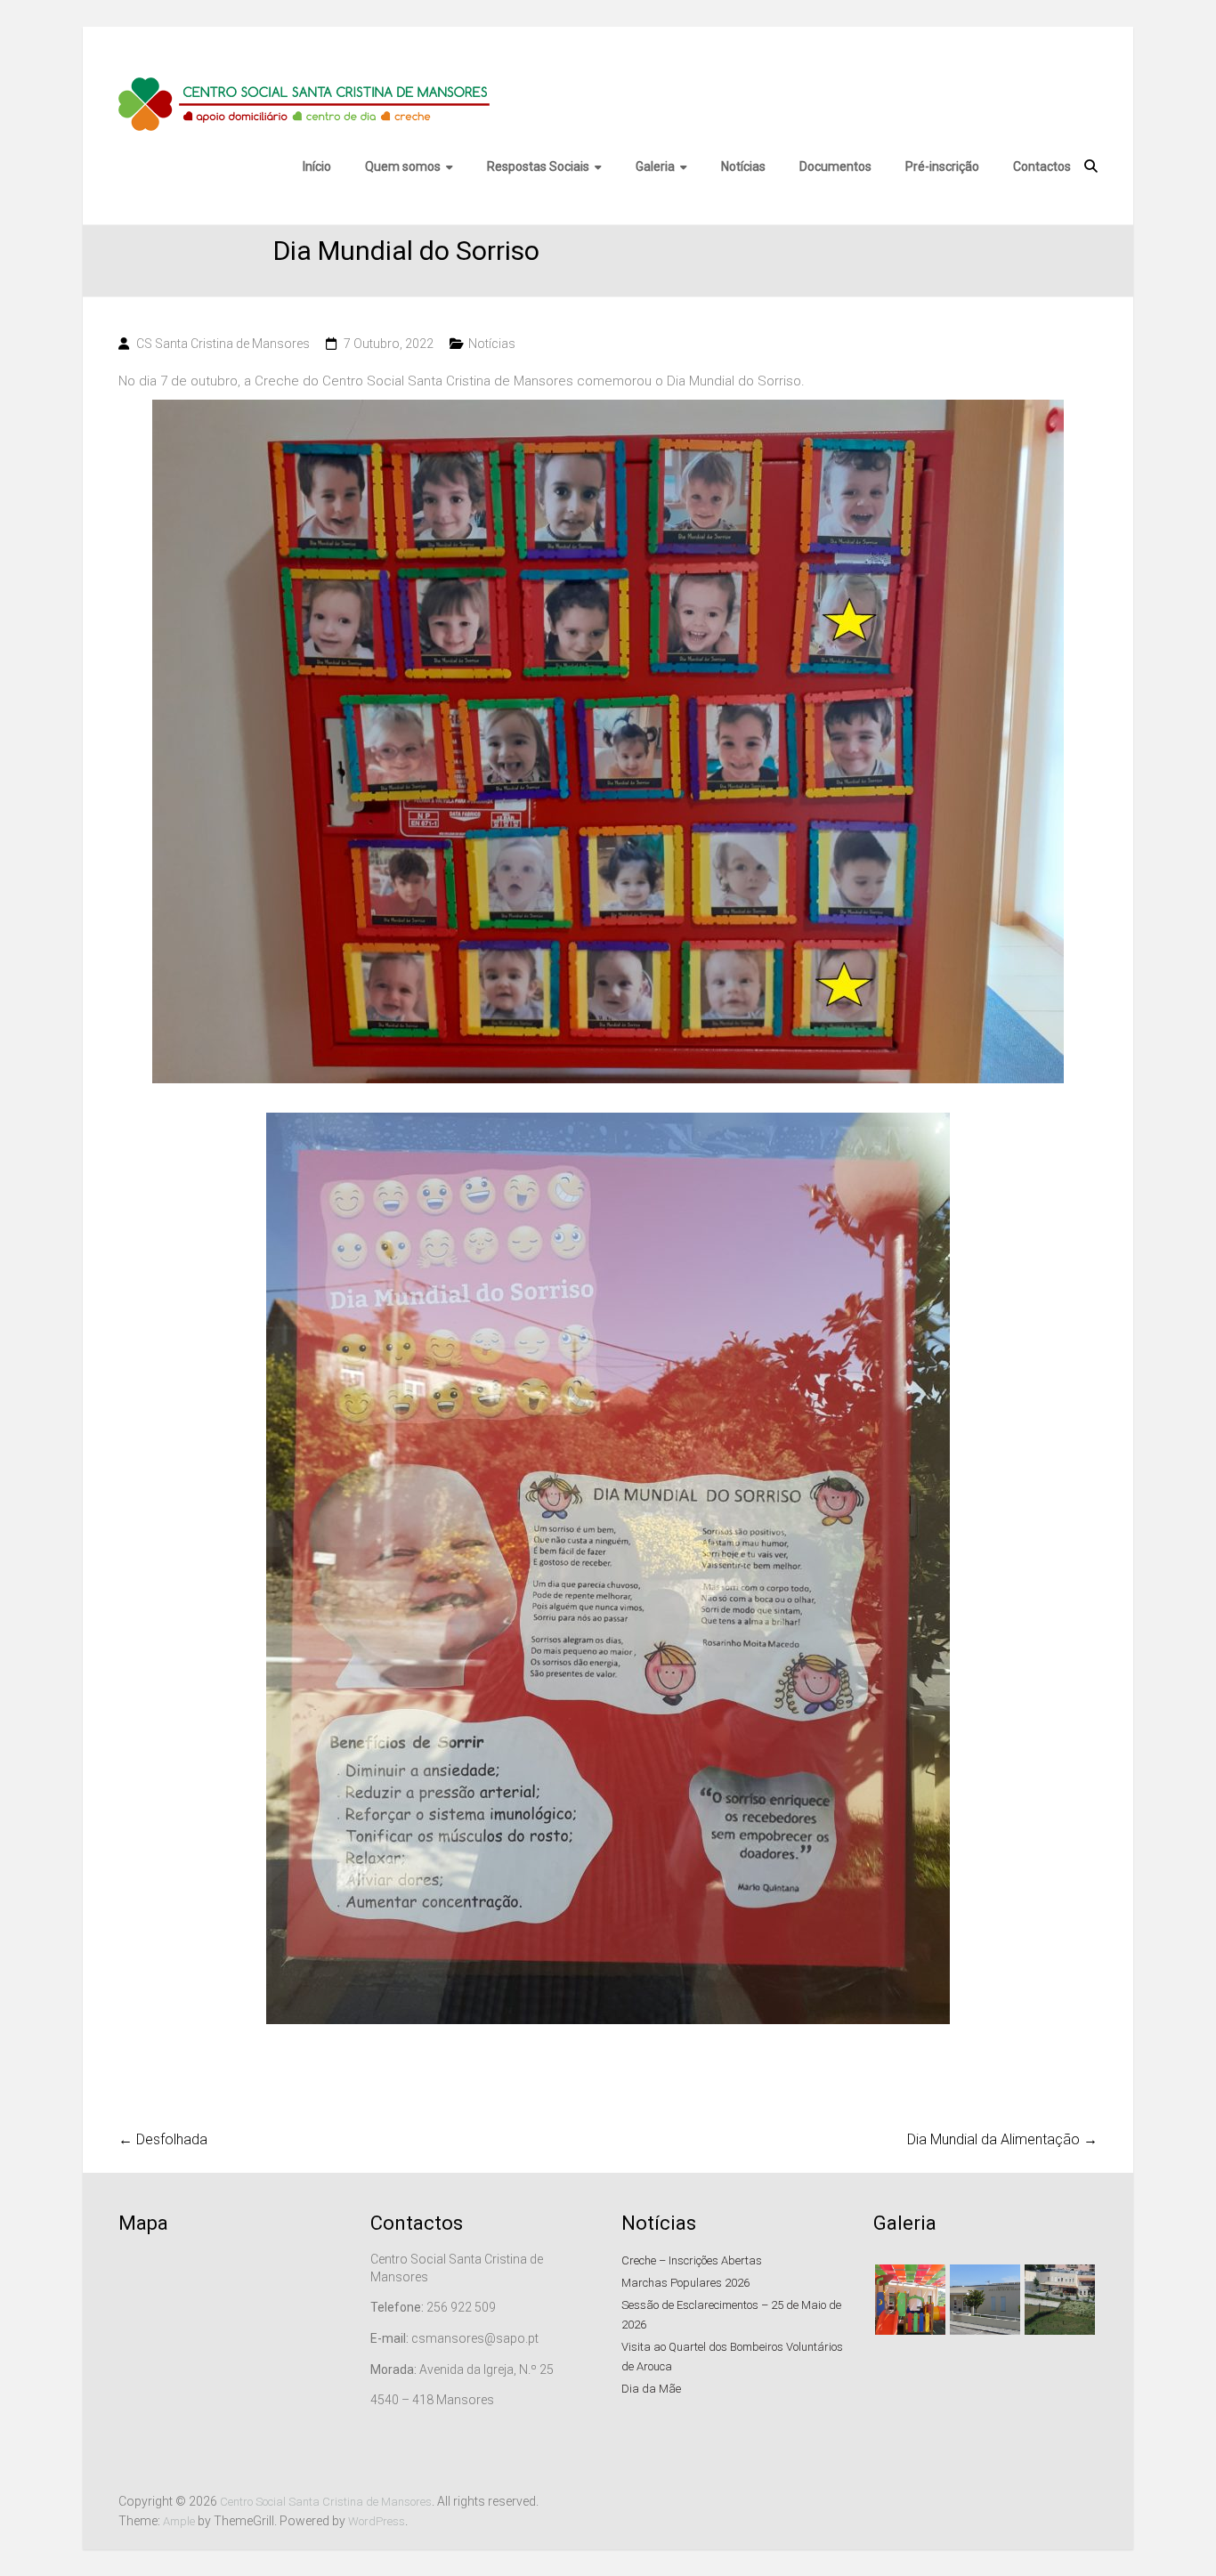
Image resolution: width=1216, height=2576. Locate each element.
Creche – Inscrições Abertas (692, 2260)
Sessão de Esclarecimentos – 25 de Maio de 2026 (731, 2315)
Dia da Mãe (651, 2389)
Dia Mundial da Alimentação (1002, 2139)
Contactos (1043, 166)
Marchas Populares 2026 (685, 2283)
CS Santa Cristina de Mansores (223, 344)
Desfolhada (163, 2139)
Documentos (836, 166)
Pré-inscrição (943, 166)
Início (318, 166)
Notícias (744, 166)
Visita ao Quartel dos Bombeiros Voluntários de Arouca (732, 2357)
